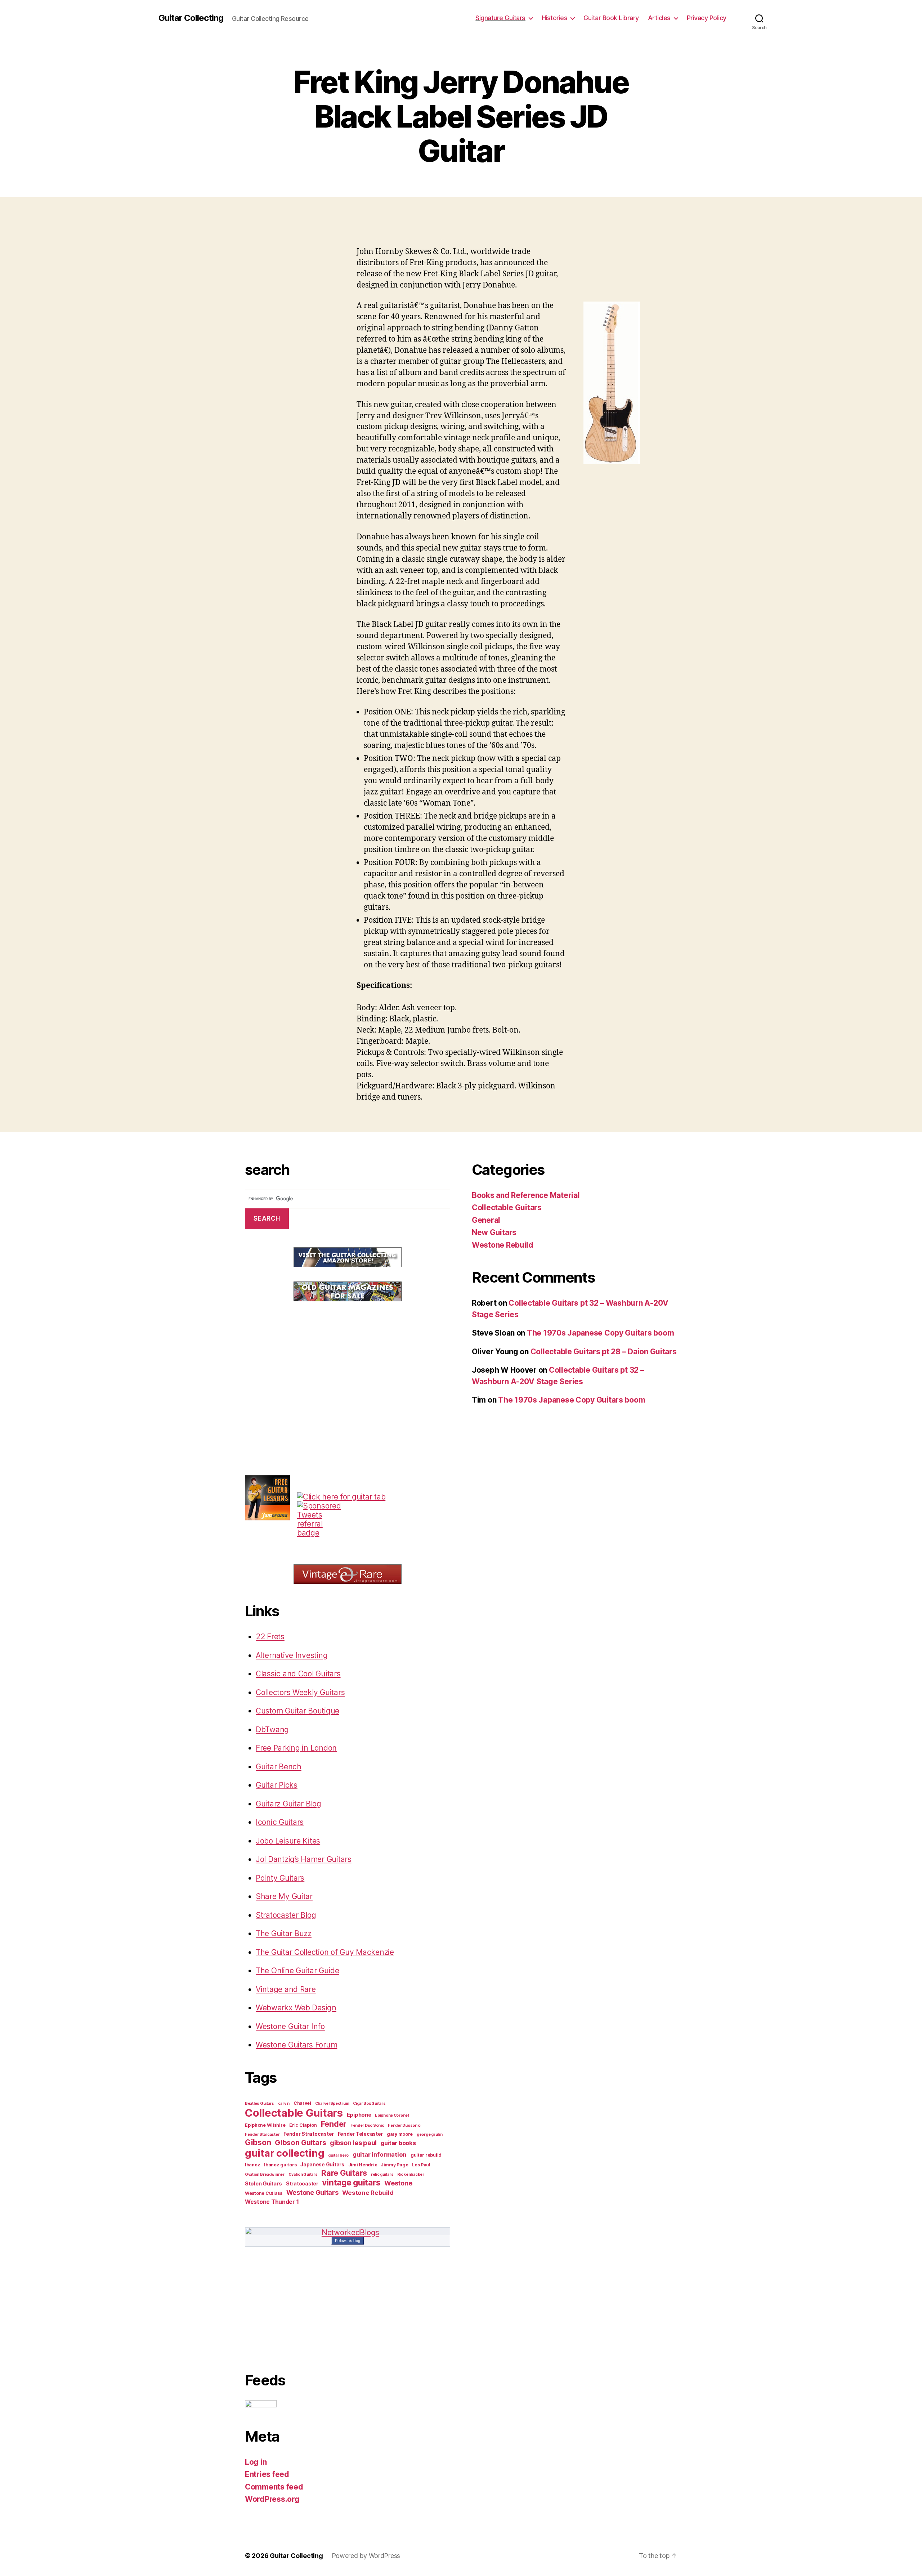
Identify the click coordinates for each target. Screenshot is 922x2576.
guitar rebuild (426, 2155)
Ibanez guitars (280, 2165)
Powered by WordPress (366, 2556)
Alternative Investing (292, 1655)
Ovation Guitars (303, 2174)
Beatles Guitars (259, 2103)
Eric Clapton (303, 2125)
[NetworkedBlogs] (348, 2232)
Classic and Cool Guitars (298, 1674)
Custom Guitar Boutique (297, 1711)
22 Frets (270, 1637)
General (486, 1220)
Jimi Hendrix (363, 2165)
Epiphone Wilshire (265, 2125)
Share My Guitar (284, 1896)
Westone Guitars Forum (296, 2045)
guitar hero (338, 2155)
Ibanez (252, 2165)
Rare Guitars (344, 2173)
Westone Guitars (312, 2192)
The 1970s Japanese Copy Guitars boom (600, 1333)
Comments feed (274, 2487)
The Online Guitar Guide (297, 1971)
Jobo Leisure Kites (288, 1841)
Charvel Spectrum (332, 2103)
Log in (256, 2462)
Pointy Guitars (280, 1878)
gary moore (400, 2134)
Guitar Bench (279, 1767)
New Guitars (494, 1232)
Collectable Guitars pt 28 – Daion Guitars (604, 1352)
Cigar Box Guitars (369, 2103)
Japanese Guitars (322, 2165)
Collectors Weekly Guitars (300, 1692)
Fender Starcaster (262, 2134)
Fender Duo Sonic (367, 2125)
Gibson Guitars (300, 2143)
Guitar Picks (277, 1785)
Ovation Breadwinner (265, 2174)
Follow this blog (348, 2241)
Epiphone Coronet (392, 2115)
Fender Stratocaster (309, 2134)
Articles (659, 18)
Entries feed (267, 2474)
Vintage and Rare (286, 1989)
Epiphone (359, 2115)
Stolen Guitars (263, 2184)
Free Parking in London (296, 1748)
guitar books (398, 2143)
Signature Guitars (500, 18)
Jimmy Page (394, 2165)
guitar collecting (285, 2153)
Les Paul (421, 2165)
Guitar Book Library (611, 18)
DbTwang (272, 1730)
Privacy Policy (707, 18)
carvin (284, 2103)
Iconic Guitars (280, 1822)
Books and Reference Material (526, 1195)
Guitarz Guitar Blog (288, 1804)
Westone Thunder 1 (272, 2202)
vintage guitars (351, 2183)
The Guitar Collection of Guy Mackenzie (325, 1952)
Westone (398, 2183)
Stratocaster (302, 2184)
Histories (555, 18)
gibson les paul (353, 2143)
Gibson (258, 2142)
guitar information (380, 2154)
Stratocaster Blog (286, 1915)
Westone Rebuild (368, 2193)
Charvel (302, 2103)
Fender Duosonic (404, 2125)
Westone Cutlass (264, 2193)
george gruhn (430, 2134)
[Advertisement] (461, 231)
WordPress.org (272, 2499)
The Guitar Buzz (284, 1933)
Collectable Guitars (294, 2113)
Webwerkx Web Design (296, 2008)
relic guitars (382, 2174)
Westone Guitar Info (290, 2026)
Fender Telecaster (360, 2134)
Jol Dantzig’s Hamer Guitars (304, 1859)
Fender (334, 2124)
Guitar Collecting (191, 18)
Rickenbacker (411, 2174)
